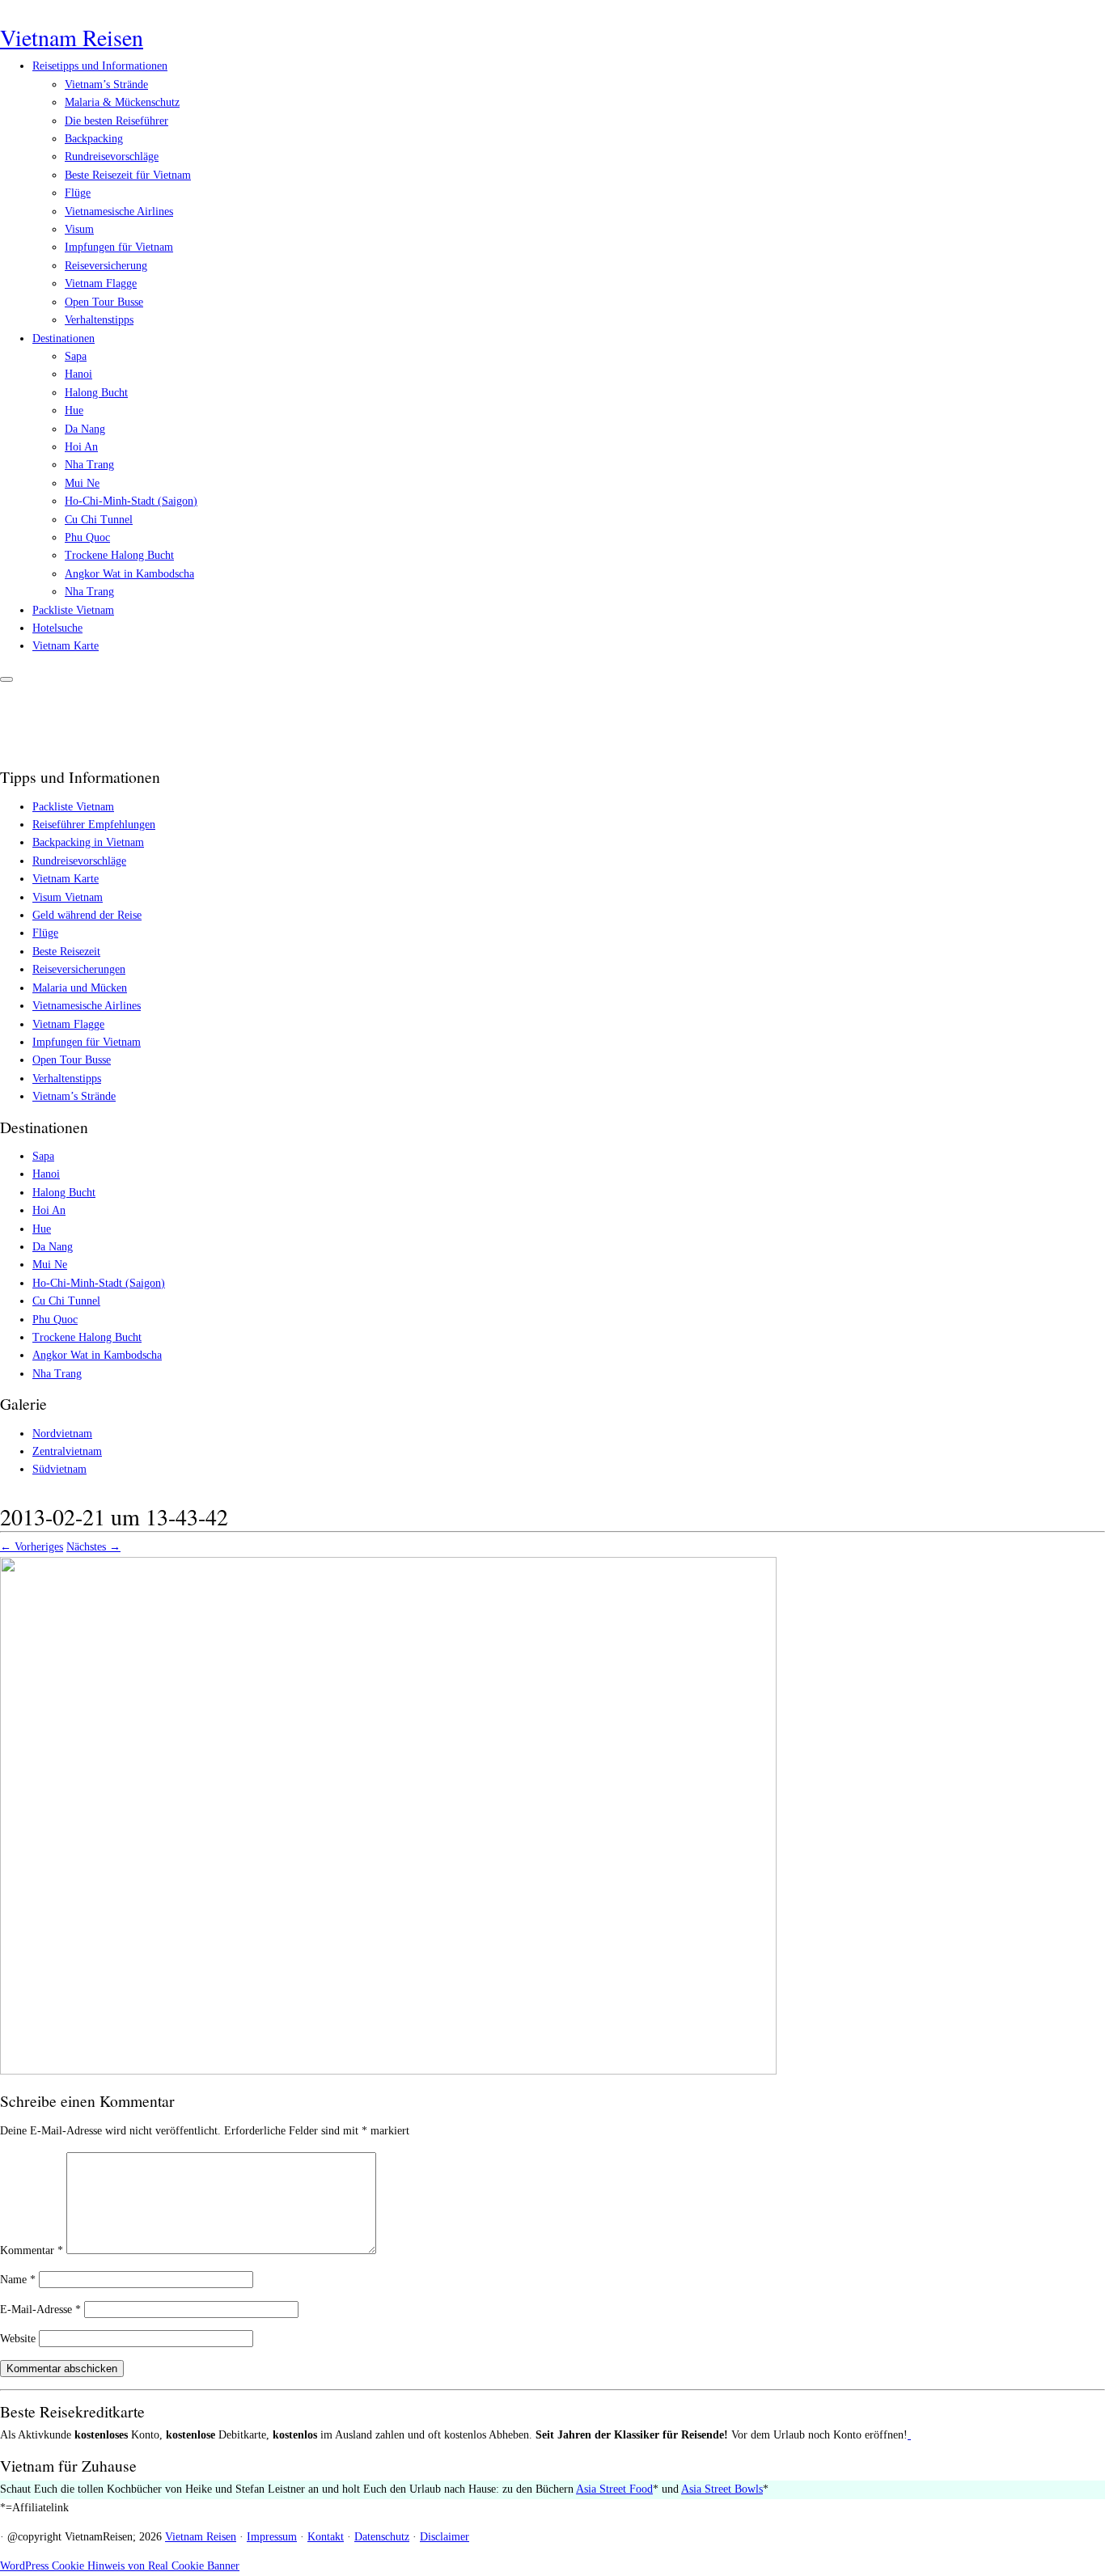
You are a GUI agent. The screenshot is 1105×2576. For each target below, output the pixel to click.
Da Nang (85, 429)
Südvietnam (59, 1469)
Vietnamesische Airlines (119, 211)
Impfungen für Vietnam (119, 247)
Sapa (76, 356)
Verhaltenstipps (99, 320)
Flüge (78, 193)
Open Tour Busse (104, 302)
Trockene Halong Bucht (119, 555)
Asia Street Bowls (722, 2489)
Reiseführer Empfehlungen (94, 825)
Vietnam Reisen (72, 37)
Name (18, 2280)
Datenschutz (382, 2537)
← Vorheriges (32, 1547)
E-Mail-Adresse (40, 2310)
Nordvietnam (62, 1434)
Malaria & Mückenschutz (122, 102)
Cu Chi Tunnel (99, 520)
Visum (79, 229)
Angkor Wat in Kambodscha (129, 574)
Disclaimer (445, 2537)
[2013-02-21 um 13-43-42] (388, 2071)
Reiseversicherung (106, 266)
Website (18, 2339)
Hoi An (81, 447)
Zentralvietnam (67, 1451)
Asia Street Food (614, 2489)
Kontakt (326, 2537)
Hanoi (78, 374)
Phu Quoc (87, 537)
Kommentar (32, 2250)
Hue (74, 410)
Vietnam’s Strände (106, 85)
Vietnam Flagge (101, 283)
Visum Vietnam (68, 897)
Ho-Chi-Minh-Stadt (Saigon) (131, 501)
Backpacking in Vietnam (88, 842)
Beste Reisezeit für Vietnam (128, 175)
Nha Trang (89, 465)
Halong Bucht (96, 393)
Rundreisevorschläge (112, 157)
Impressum (272, 2537)
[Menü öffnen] (6, 679)
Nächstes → (93, 1547)
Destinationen (64, 338)
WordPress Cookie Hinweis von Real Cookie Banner (120, 2566)
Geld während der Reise (87, 915)
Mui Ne (82, 483)
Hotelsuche (57, 628)
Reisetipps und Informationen (100, 66)
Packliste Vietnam (73, 610)
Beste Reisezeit (66, 952)
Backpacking (94, 139)
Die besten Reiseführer (116, 121)
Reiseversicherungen (79, 969)
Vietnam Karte (66, 646)
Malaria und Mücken (80, 988)
